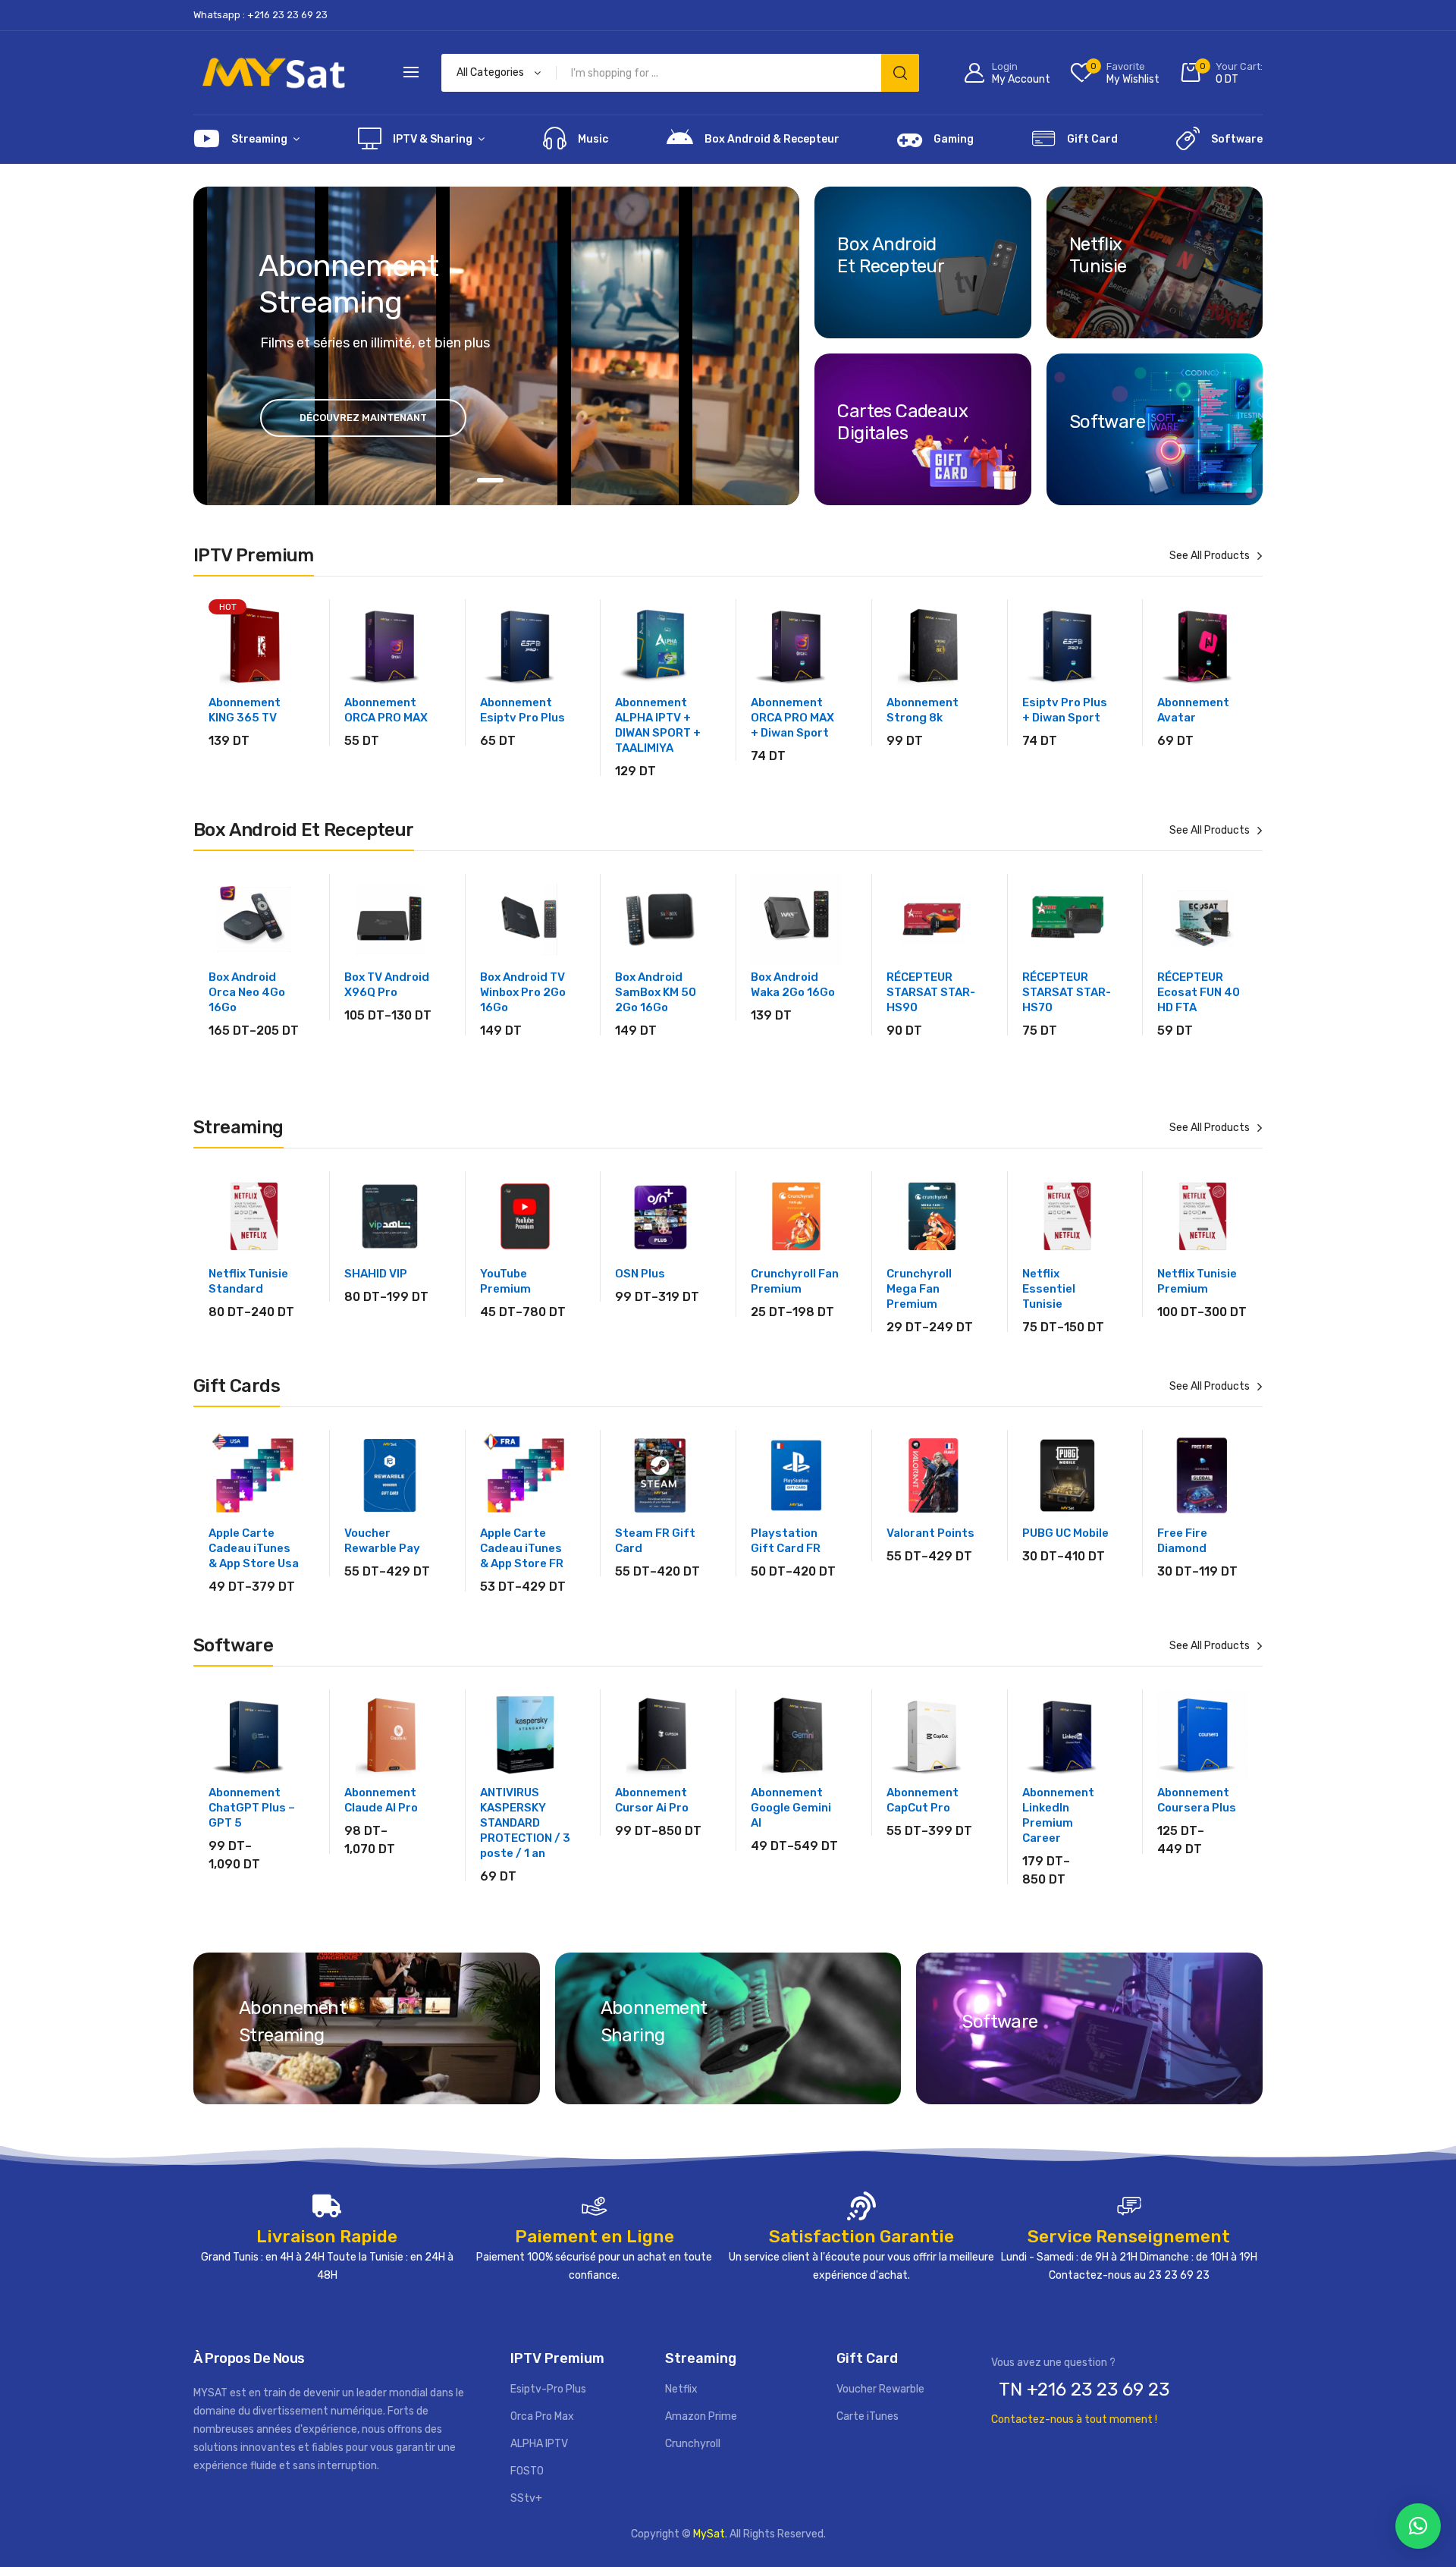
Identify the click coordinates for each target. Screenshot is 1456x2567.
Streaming (259, 139)
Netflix (681, 2389)
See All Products (1210, 556)
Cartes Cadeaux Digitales (902, 422)
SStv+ (526, 2498)
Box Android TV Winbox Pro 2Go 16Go (523, 992)
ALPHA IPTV (539, 2444)
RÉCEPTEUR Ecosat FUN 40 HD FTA (1199, 992)
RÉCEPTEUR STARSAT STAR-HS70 (1067, 992)
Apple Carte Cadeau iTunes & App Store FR (522, 1548)
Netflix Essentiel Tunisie (1049, 1289)
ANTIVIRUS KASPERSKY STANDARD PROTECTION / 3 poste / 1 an (525, 1823)
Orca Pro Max (542, 2416)
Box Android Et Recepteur (891, 255)
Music (593, 139)
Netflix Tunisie (1098, 255)
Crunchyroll (693, 2444)
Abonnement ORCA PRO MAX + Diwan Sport (792, 718)
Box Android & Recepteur (772, 139)
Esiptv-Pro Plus (548, 2389)
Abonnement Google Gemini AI (791, 1808)
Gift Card (1092, 139)
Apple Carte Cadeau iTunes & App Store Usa (254, 1548)
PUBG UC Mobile (1065, 1533)
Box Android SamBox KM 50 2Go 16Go (656, 992)
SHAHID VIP (376, 1274)
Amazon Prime (701, 2416)
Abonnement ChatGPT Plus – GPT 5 (252, 1808)
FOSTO (527, 2471)
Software (1237, 139)
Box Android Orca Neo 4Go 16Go (247, 992)
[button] (1418, 2526)
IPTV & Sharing (433, 139)
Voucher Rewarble (880, 2389)
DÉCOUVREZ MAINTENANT (363, 418)
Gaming (954, 139)
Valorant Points (930, 1533)
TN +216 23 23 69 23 (1084, 2389)
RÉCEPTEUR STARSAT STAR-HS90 (931, 992)
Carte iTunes (868, 2416)
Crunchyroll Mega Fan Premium (919, 1289)
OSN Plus (640, 1274)
